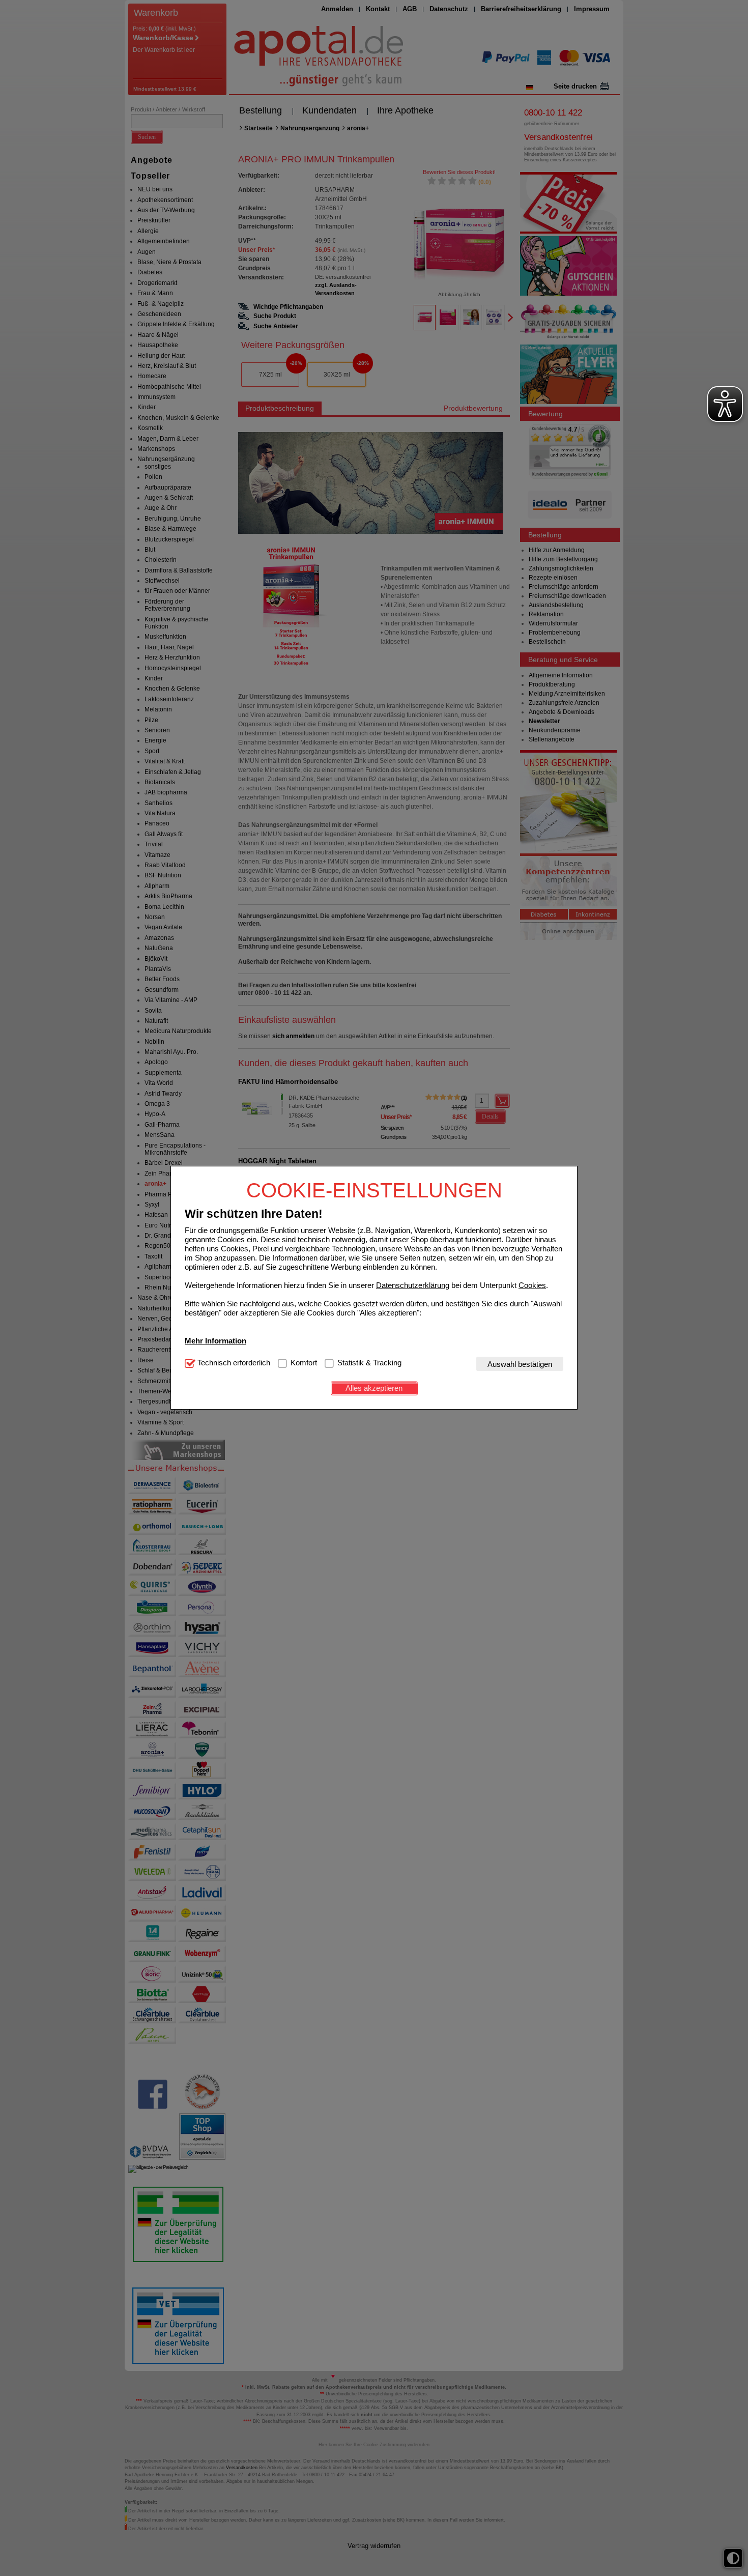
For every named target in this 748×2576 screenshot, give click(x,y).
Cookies (532, 1285)
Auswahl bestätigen (520, 1364)
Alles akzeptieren (374, 1388)
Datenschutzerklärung (413, 1285)
